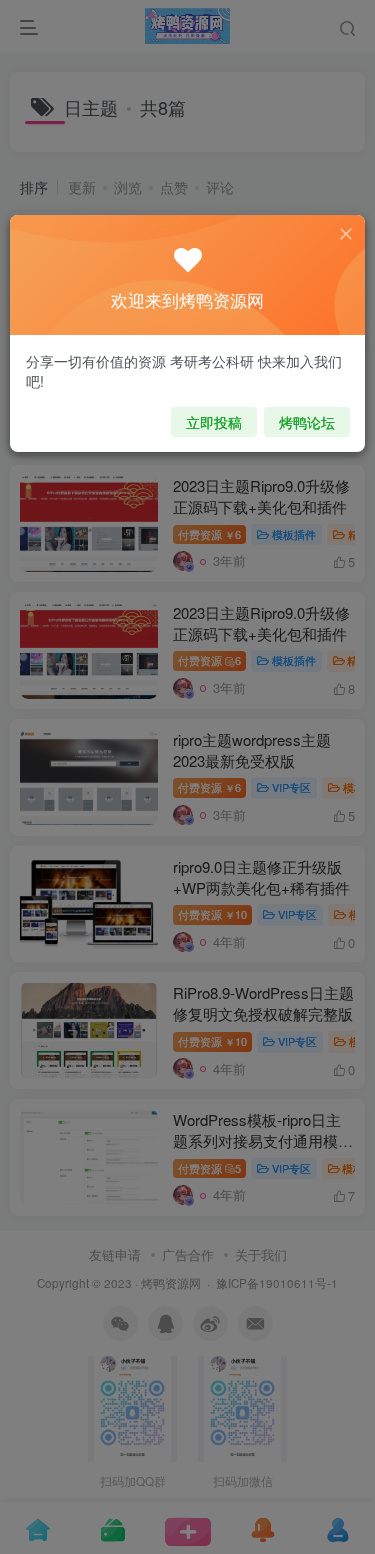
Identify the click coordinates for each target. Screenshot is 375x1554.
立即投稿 (214, 422)
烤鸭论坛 (307, 422)
